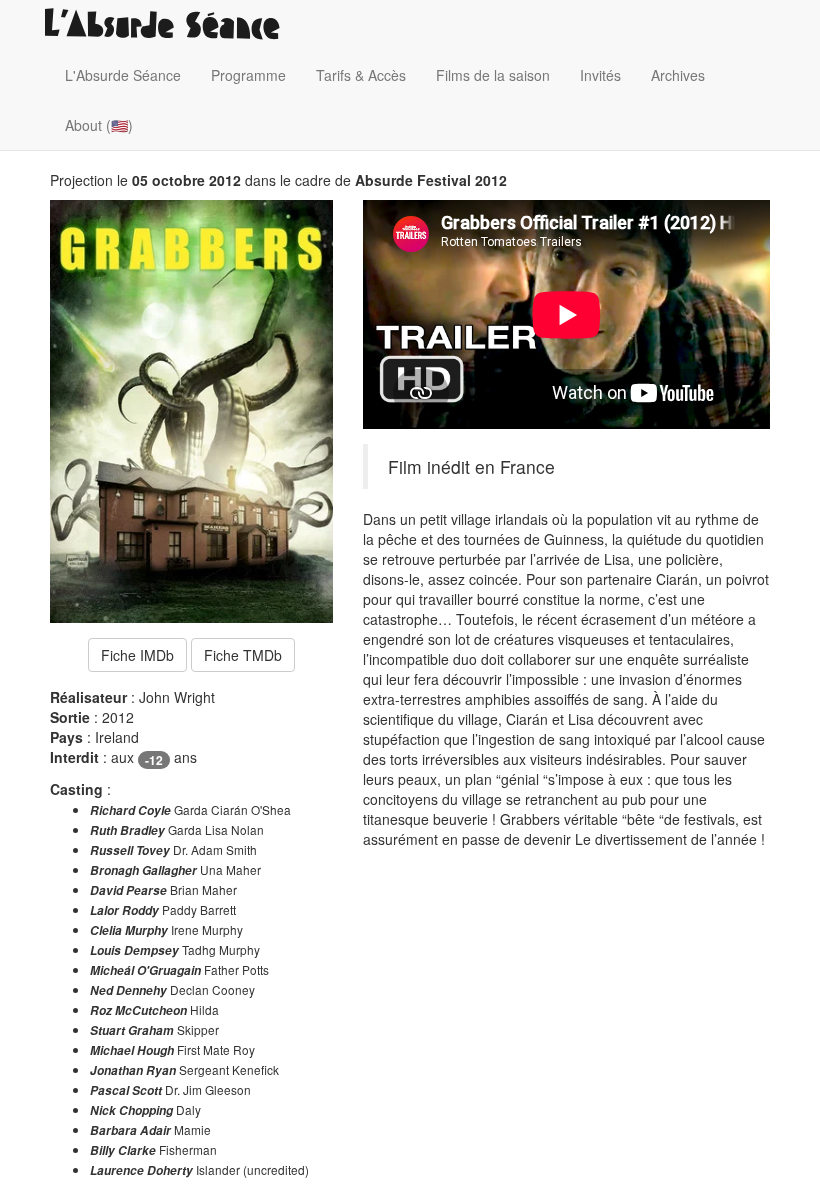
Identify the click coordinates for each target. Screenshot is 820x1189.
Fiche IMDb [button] (137, 655)
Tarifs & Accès (361, 75)
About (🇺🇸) (99, 125)
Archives (678, 75)
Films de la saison (493, 75)
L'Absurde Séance (123, 75)
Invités (600, 75)
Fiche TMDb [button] (243, 655)
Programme (248, 75)
